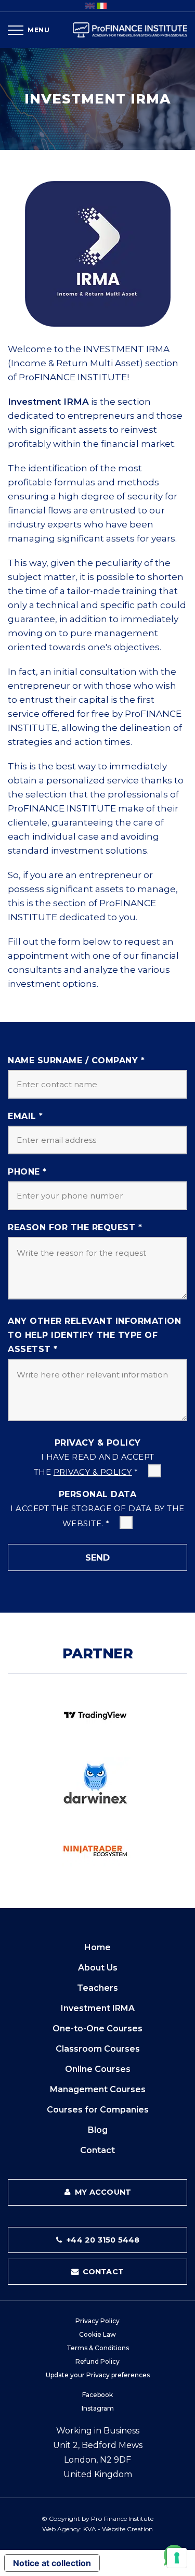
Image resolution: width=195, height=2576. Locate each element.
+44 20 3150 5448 (102, 2240)
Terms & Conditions (98, 2348)
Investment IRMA (98, 2008)
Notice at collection (52, 2563)
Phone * (27, 1172)
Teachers (97, 1988)
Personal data (98, 1494)
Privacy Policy (97, 2321)
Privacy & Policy (98, 1443)
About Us (98, 1968)
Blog (98, 2130)
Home (97, 1947)
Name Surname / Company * (76, 1060)
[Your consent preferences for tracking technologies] (177, 2558)
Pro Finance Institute (122, 2519)
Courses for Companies (98, 2110)
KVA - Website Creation (118, 2529)
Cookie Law (97, 2334)
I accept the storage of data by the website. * (97, 1516)
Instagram (98, 2408)
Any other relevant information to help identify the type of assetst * (94, 1335)
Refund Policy (97, 2361)
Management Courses (98, 2089)
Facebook (97, 2395)
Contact (97, 2150)
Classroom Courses (98, 2049)
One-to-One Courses (97, 2028)
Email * (25, 1116)
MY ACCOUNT (102, 2192)
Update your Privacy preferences (98, 2375)
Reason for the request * (75, 1227)
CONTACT (102, 2272)
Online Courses (98, 2069)
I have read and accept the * (94, 1465)
